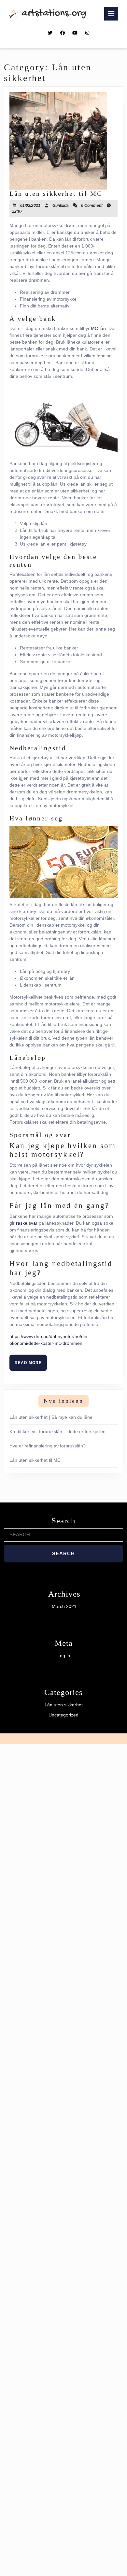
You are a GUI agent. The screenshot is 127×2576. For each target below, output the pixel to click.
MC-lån (98, 328)
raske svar (27, 1223)
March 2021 (64, 1606)
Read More (31, 1365)
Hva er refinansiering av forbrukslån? (48, 1446)
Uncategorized (63, 1715)
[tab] (111, 14)
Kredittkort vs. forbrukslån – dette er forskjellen (57, 1431)
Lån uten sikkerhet (64, 1705)
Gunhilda (61, 206)
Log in (64, 1656)
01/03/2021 (30, 206)
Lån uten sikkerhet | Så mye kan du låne (51, 1417)
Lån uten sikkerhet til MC (56, 193)
